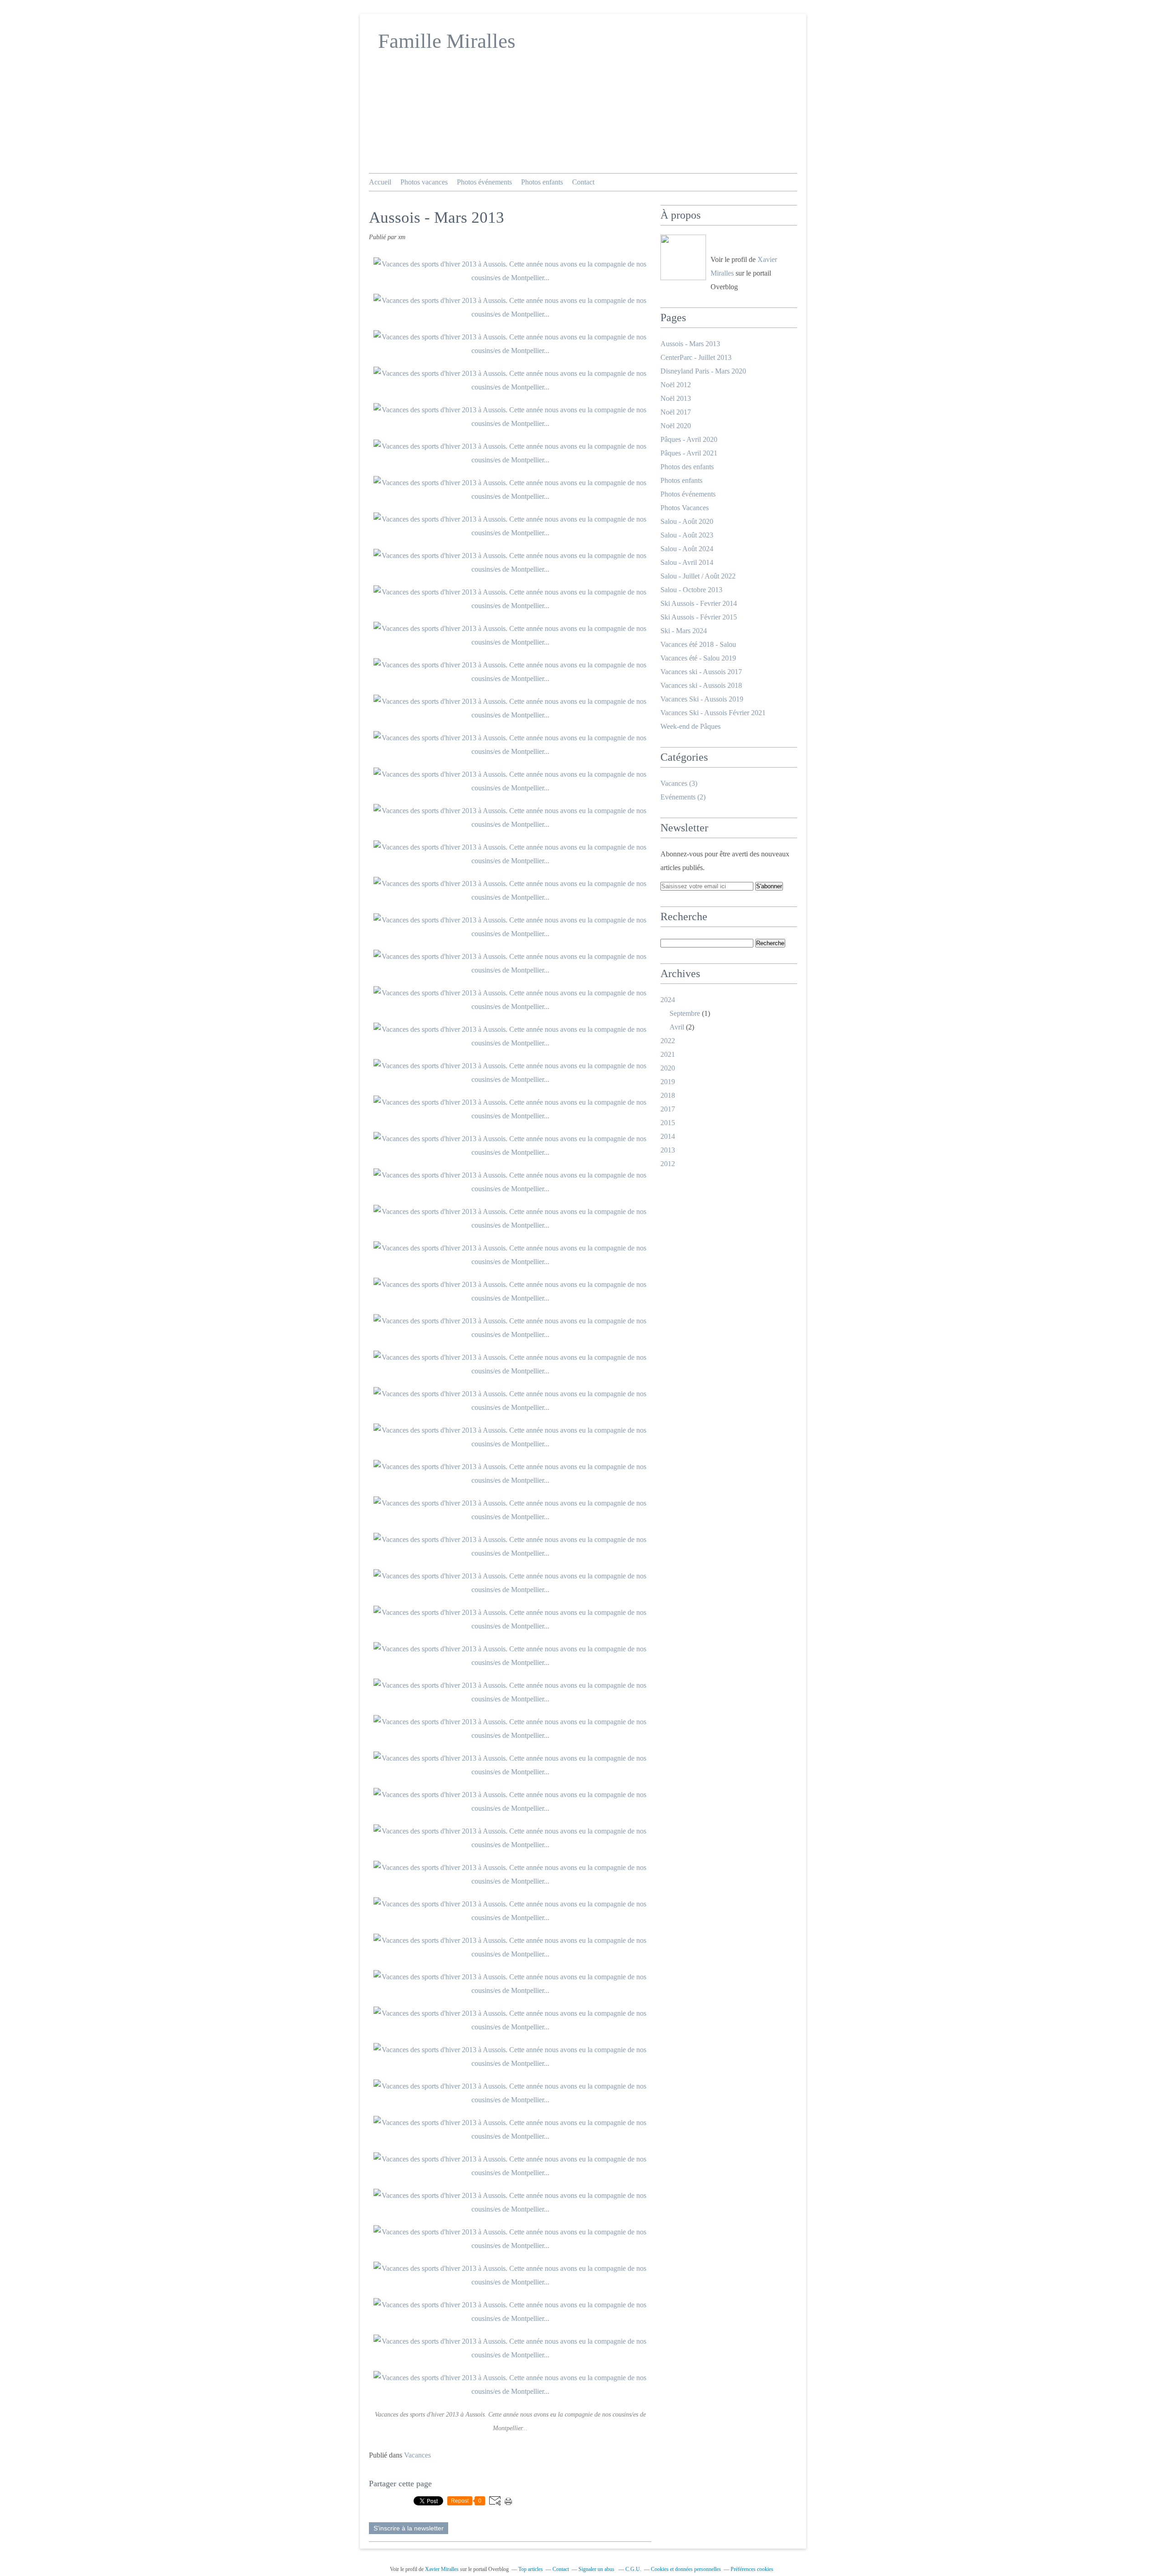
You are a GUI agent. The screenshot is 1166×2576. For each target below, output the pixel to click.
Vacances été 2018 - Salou (698, 644)
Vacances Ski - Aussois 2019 (702, 699)
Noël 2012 (676, 385)
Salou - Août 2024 (687, 549)
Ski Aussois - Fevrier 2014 (699, 603)
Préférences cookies (752, 2569)
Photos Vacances (685, 508)
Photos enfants (542, 182)
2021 (668, 1054)
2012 (668, 1164)
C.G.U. (633, 2569)
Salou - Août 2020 (687, 521)
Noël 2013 (676, 398)
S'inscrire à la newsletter (409, 2528)
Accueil (380, 182)
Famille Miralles (447, 41)
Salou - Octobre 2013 (691, 590)
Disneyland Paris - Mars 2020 (703, 371)
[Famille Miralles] (683, 257)
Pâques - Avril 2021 (689, 453)
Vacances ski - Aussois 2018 (701, 685)
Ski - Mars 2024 (684, 631)
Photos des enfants (687, 467)
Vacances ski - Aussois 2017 (701, 672)
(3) (679, 783)
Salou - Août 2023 (687, 535)
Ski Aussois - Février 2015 (699, 617)
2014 (668, 1136)
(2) (683, 797)
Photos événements (484, 182)
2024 (668, 1000)
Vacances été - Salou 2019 (698, 658)
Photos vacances (424, 182)
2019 (668, 1082)
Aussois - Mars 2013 (690, 344)
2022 (668, 1041)
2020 (668, 1068)
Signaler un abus (597, 2569)
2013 (668, 1150)
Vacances (417, 2455)
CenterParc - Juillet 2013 (696, 357)
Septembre (685, 1013)
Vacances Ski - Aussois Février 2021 (713, 713)
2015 (668, 1123)
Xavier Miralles (442, 2569)
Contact (583, 182)
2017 (668, 1109)
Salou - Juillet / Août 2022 (698, 576)
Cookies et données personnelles (686, 2569)
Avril (677, 1027)
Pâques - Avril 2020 (689, 439)
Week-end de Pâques (690, 726)
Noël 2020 (676, 426)
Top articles (531, 2569)
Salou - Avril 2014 (687, 562)
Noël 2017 (676, 412)
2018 (668, 1095)
